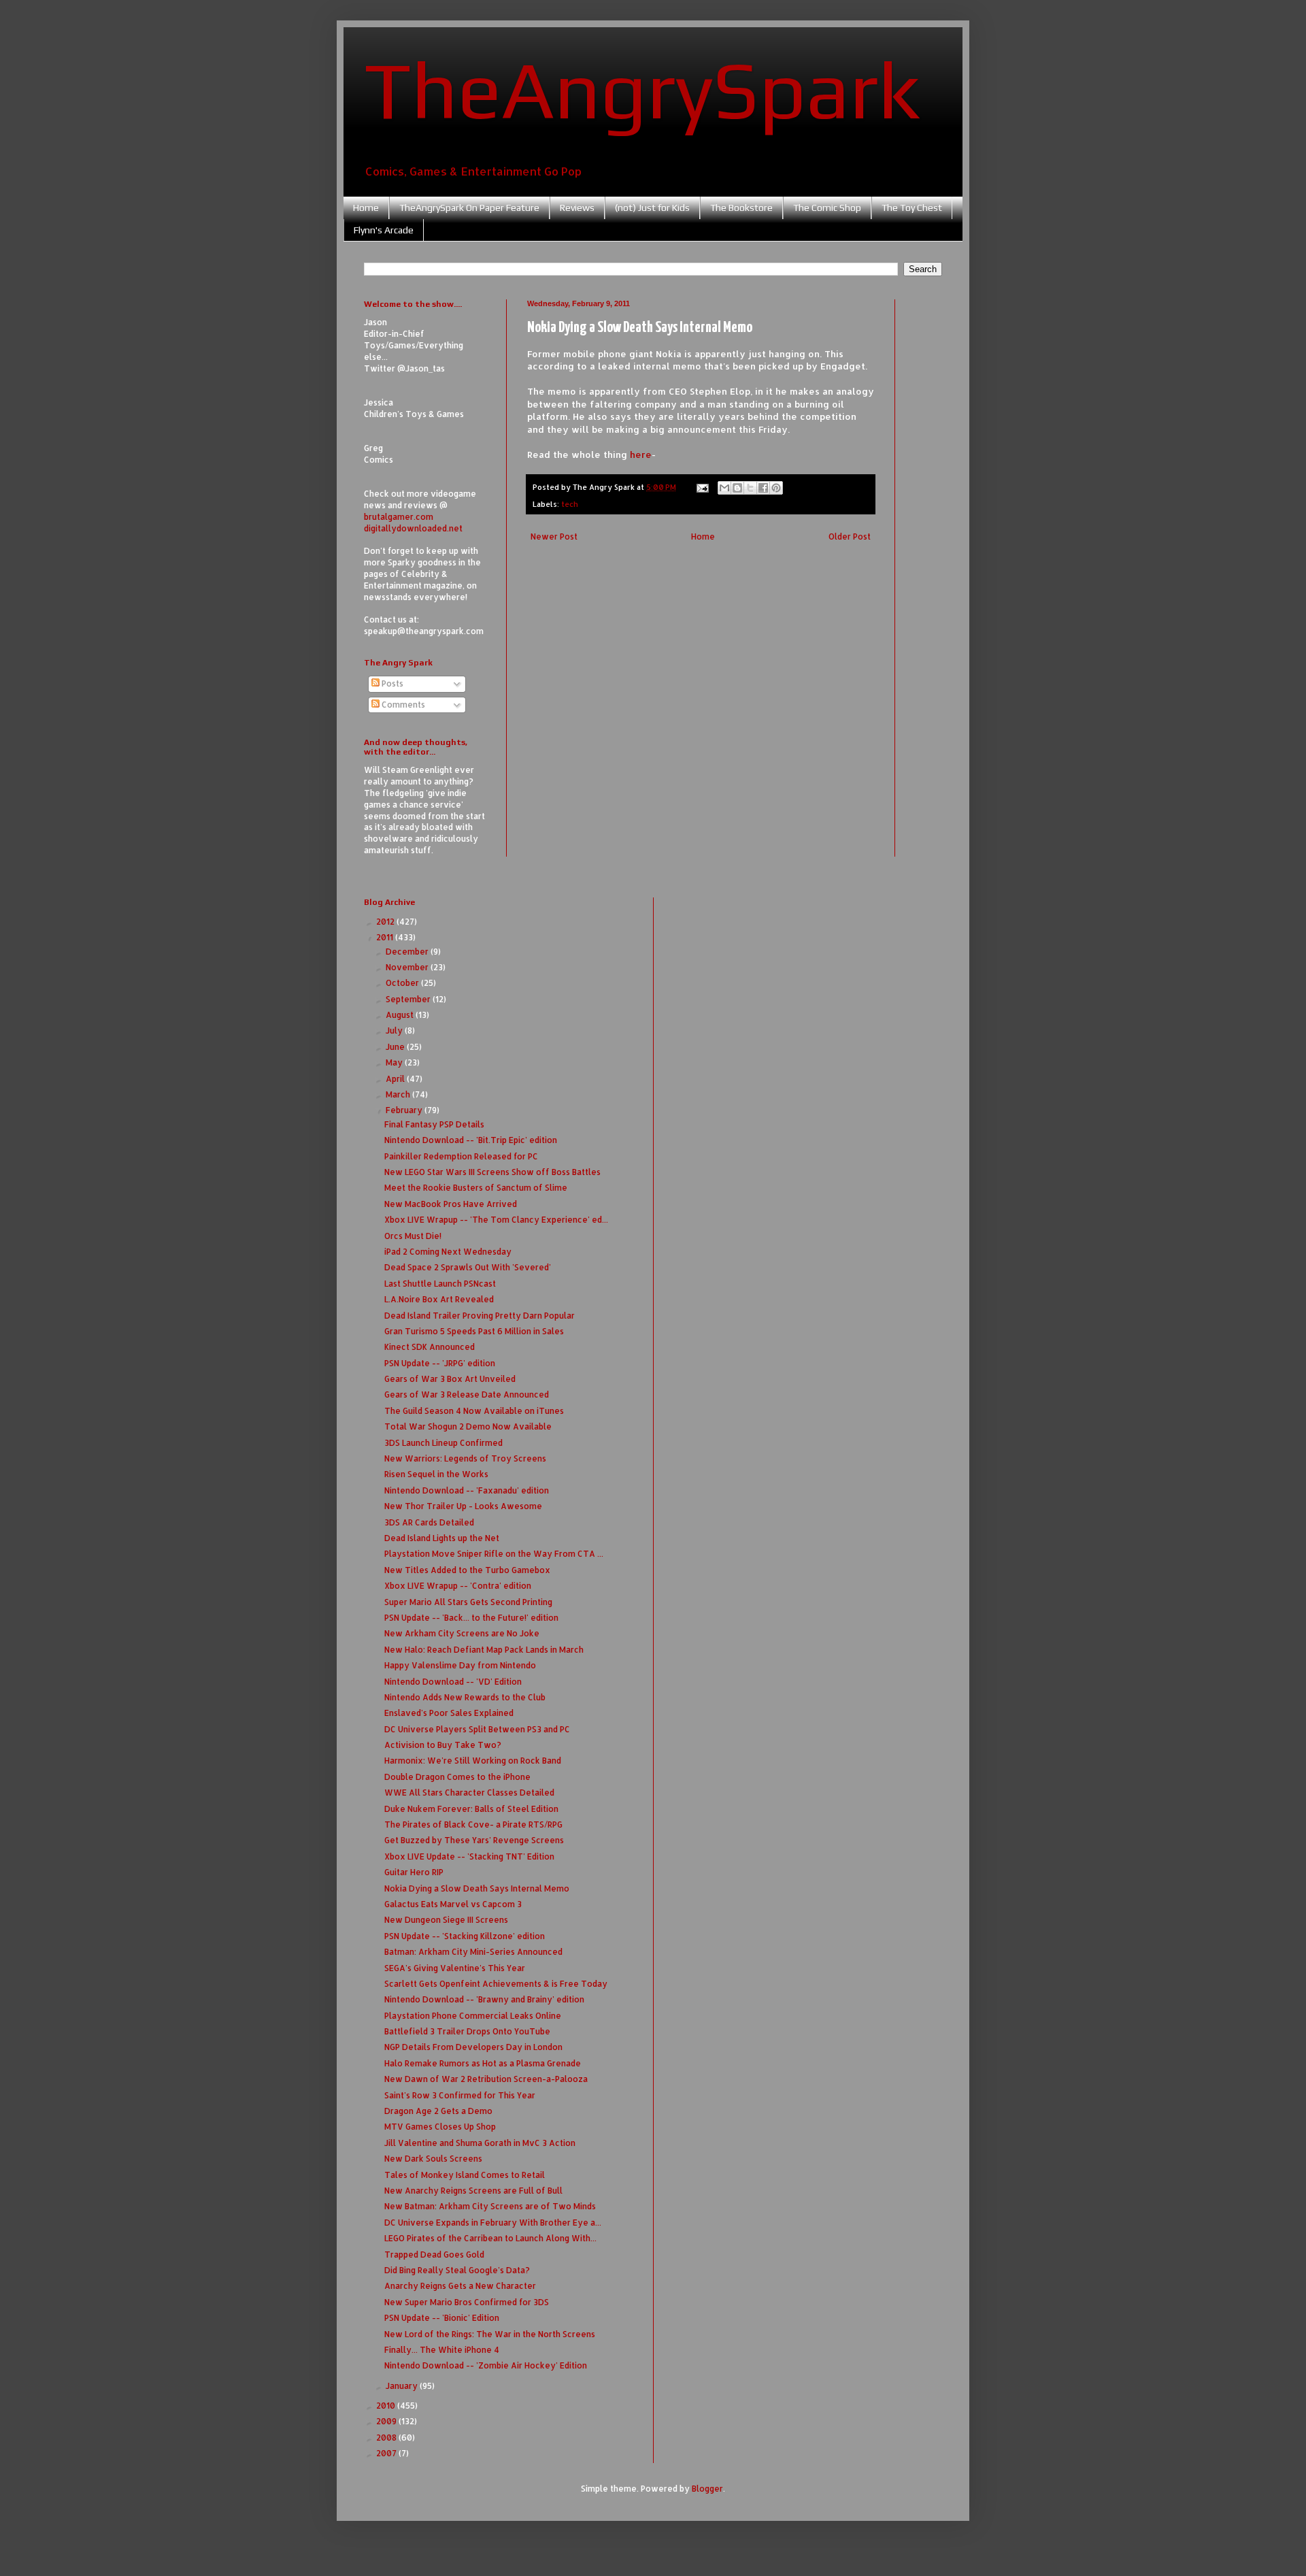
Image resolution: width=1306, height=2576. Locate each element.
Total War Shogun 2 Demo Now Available (468, 1426)
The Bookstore (741, 208)
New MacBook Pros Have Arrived (451, 1204)
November (408, 967)
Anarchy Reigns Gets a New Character (460, 2286)
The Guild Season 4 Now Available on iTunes (474, 1411)
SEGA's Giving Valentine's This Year (455, 1968)
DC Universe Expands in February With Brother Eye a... (493, 2223)
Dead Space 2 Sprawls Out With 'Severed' (468, 1267)
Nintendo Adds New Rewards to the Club (465, 1697)
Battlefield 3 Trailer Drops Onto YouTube (467, 2031)
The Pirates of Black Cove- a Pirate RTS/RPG (473, 1824)
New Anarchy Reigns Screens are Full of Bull (473, 2191)
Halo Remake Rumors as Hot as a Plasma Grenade (483, 2063)
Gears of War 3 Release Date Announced (467, 1394)
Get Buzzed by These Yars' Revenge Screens (474, 1840)
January (403, 2386)
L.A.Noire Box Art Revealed (439, 1299)
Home (366, 208)
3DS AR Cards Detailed (429, 1522)
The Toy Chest (912, 208)
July (395, 1030)
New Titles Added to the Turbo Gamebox (467, 1570)
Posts (391, 683)
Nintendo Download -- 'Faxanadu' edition (467, 1490)
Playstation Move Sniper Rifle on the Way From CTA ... (494, 1554)
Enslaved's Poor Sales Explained (449, 1713)
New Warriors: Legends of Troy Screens (465, 1458)
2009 (387, 2421)
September (409, 999)
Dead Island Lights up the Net (442, 1538)
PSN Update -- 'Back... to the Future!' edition (471, 1618)
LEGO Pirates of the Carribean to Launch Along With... (490, 2238)
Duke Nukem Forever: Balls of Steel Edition (471, 1809)
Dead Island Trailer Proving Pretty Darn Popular (480, 1316)
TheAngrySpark (642, 89)
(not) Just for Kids (652, 208)
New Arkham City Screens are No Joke (462, 1633)
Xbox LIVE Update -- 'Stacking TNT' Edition (469, 1856)
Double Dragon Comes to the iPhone (457, 1777)
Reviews (577, 208)
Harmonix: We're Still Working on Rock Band (473, 1761)
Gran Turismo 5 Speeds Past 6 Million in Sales (474, 1331)
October (403, 983)
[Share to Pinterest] (776, 488)
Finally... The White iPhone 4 (442, 2350)
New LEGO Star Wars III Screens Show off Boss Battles (492, 1172)
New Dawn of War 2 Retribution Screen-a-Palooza (486, 2079)
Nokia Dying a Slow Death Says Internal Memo (477, 1888)
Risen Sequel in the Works (436, 1474)
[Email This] (724, 488)
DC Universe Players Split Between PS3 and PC (477, 1729)
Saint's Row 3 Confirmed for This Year (460, 2095)
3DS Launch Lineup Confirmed (443, 1443)
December (408, 952)
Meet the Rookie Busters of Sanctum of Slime (476, 1188)
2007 (387, 2453)
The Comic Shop (827, 208)
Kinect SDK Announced (430, 1347)
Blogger (707, 2489)
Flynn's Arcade (384, 230)
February (405, 1110)
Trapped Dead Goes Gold (434, 2255)
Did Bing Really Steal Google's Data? (457, 2270)
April (396, 1079)
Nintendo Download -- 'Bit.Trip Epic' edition (471, 1140)
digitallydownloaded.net (413, 528)
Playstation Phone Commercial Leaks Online (473, 2016)
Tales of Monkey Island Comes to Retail (465, 2175)
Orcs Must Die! (413, 1236)
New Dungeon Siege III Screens (446, 1920)
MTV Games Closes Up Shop (440, 2127)
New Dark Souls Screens (433, 2159)
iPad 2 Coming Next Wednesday (448, 1252)
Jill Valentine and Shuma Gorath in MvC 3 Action (480, 2143)
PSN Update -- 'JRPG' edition (440, 1363)
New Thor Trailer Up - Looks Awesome (463, 1506)
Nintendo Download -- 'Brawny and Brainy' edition (484, 1999)
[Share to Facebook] (763, 488)
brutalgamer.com (399, 517)
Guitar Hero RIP (414, 1872)
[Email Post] (702, 487)
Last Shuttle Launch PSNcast (440, 1284)
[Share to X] (750, 488)
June (396, 1047)
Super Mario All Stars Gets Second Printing (468, 1602)
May (395, 1062)
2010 (387, 2406)
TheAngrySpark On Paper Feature (469, 208)
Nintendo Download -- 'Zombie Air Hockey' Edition (486, 2365)
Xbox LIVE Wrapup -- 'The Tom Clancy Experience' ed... (496, 1220)
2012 (386, 922)
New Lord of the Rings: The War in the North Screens (490, 2334)
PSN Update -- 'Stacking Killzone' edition (465, 1936)
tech (570, 504)
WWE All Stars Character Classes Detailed (469, 1793)
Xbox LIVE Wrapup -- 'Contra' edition (458, 1586)
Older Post (850, 536)
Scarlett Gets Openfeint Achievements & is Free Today (496, 1984)
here (641, 454)
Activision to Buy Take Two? (443, 1745)
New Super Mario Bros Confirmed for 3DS (467, 2302)
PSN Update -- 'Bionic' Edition (442, 2318)
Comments (402, 705)
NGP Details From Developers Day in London (473, 2047)
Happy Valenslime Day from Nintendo (460, 1665)
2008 (387, 2438)
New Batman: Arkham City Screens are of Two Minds (490, 2206)
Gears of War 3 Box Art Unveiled (450, 1379)
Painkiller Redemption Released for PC (461, 1156)
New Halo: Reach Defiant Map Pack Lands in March (484, 1650)
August (401, 1015)
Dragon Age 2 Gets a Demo (438, 2111)
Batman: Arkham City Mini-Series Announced (473, 1952)
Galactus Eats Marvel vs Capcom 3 (453, 1904)
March (399, 1094)
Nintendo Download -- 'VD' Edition (453, 1682)
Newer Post (554, 536)
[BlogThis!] (737, 488)
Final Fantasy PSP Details (434, 1124)
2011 (386, 937)
